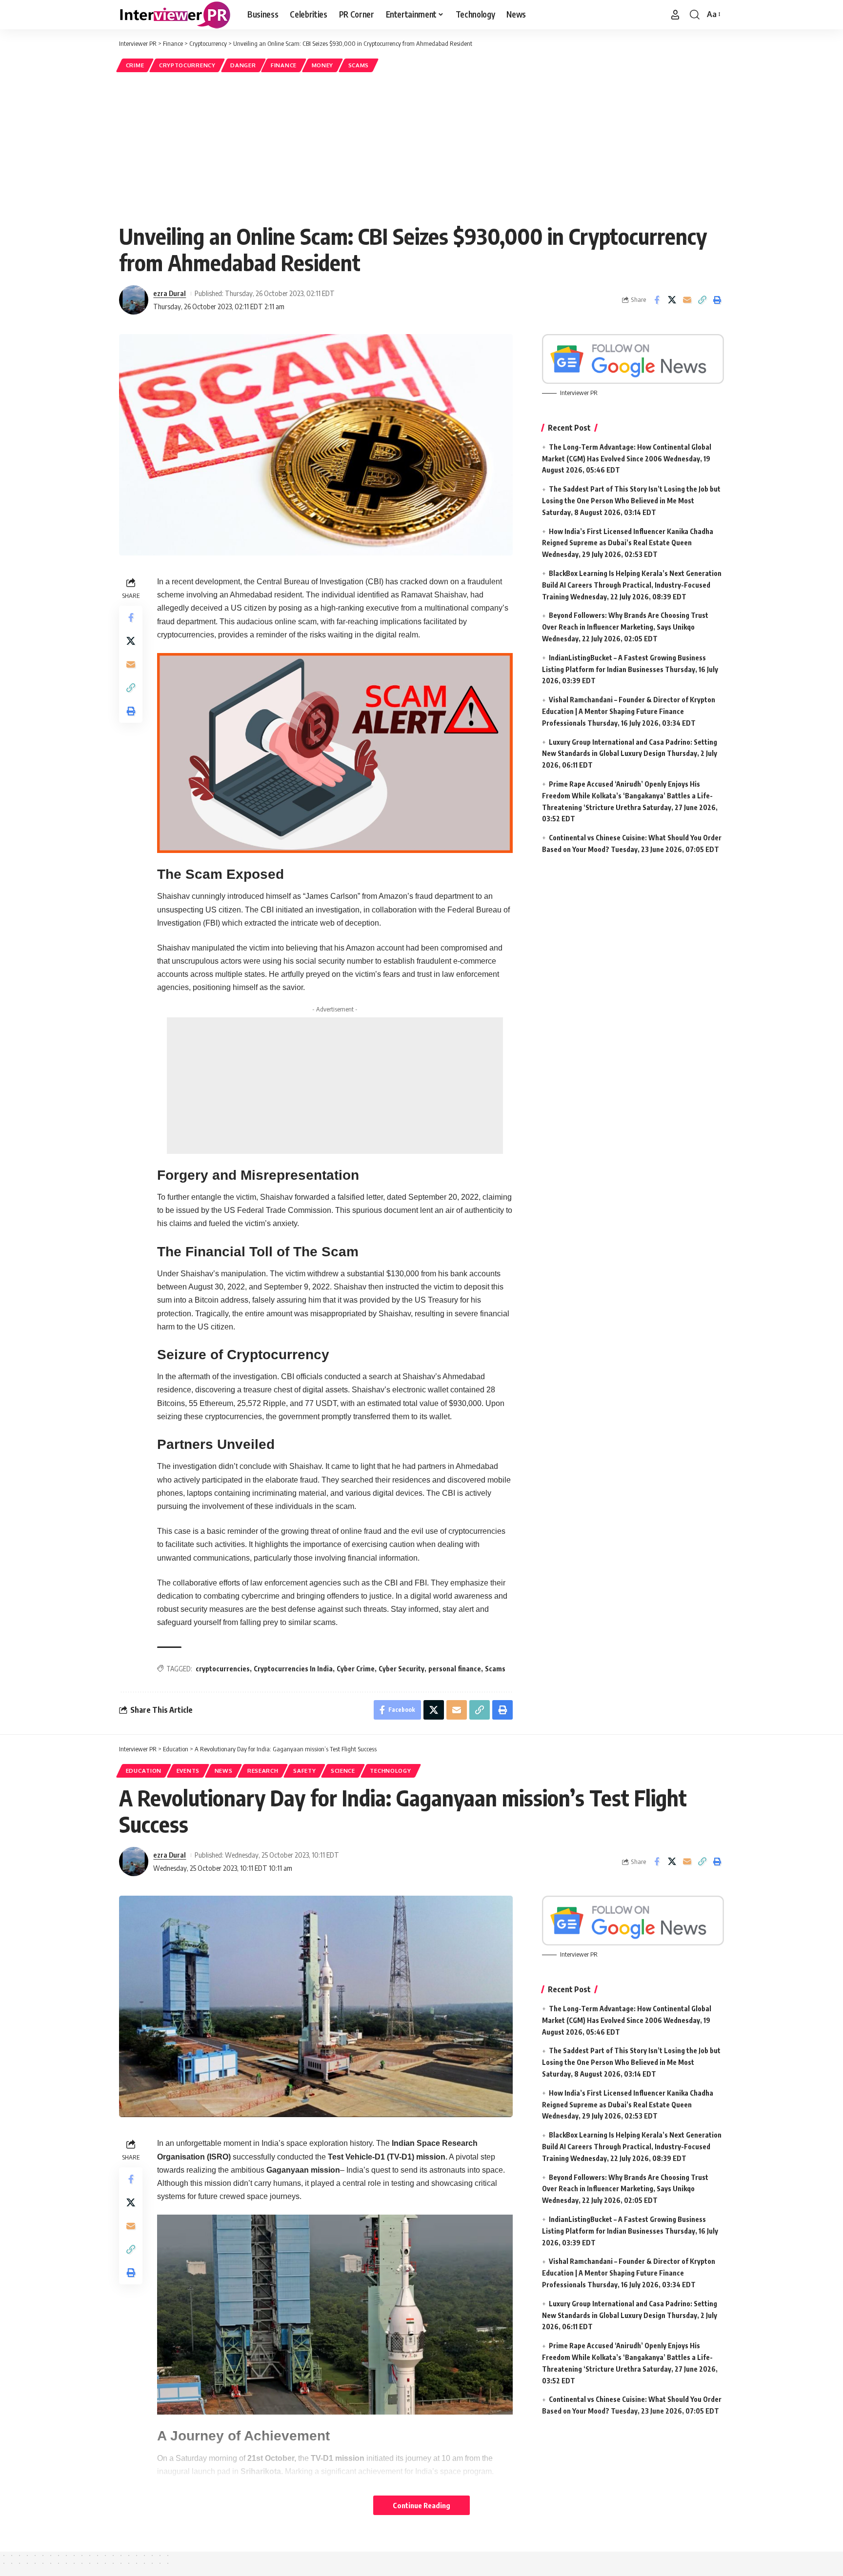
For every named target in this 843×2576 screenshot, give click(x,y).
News (224, 1771)
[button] (675, 15)
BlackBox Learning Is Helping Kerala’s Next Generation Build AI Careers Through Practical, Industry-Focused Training (632, 585)
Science (343, 1771)
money (323, 65)
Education (144, 1771)
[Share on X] (672, 300)
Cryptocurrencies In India (293, 1669)
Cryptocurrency (187, 65)
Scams (359, 65)
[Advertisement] (421, 147)
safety (304, 1771)
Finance (284, 65)
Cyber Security (401, 1669)
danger (243, 65)
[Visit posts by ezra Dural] (134, 300)
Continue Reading (421, 2505)
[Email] (687, 300)
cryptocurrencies (223, 1669)
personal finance (455, 1669)
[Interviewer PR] (175, 15)
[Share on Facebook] (657, 300)
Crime (135, 65)
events (188, 1771)
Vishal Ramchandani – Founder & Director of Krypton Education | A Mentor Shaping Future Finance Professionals (629, 711)
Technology (390, 1771)
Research (263, 1771)
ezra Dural (170, 293)
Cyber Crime (356, 1669)
